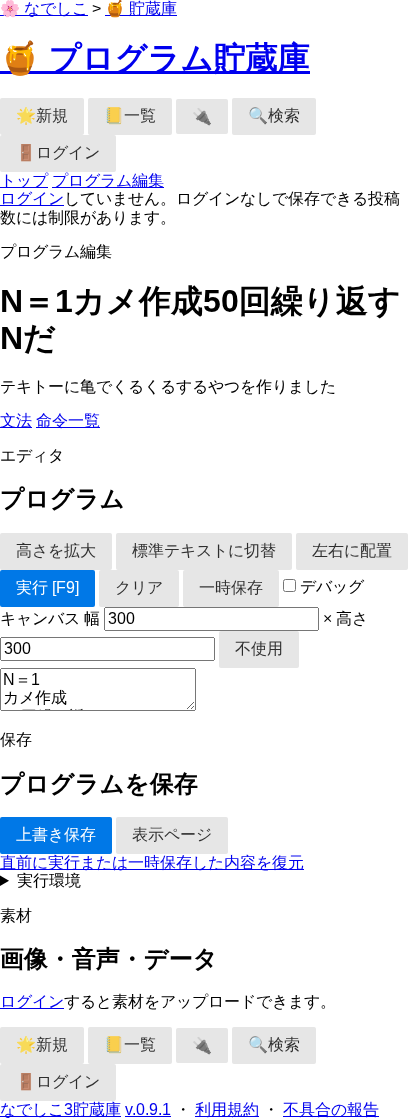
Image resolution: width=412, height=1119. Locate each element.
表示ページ (172, 834)
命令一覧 (68, 420)
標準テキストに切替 (204, 550)
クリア (139, 587)
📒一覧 (130, 115)
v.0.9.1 (148, 1109)
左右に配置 (352, 550)
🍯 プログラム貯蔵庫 (155, 58)
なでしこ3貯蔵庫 (60, 1109)
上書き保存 (56, 834)
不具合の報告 (331, 1109)
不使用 (259, 648)
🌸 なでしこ (44, 8)
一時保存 (231, 587)
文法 (16, 420)
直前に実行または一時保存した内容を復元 (152, 862)
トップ (24, 180)
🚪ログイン (58, 152)
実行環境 (49, 880)
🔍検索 (274, 115)
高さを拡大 (56, 550)
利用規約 (227, 1109)
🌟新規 (42, 115)
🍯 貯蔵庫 (141, 8)
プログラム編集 (108, 180)
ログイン (32, 198)
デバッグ (330, 586)
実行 (47, 587)
